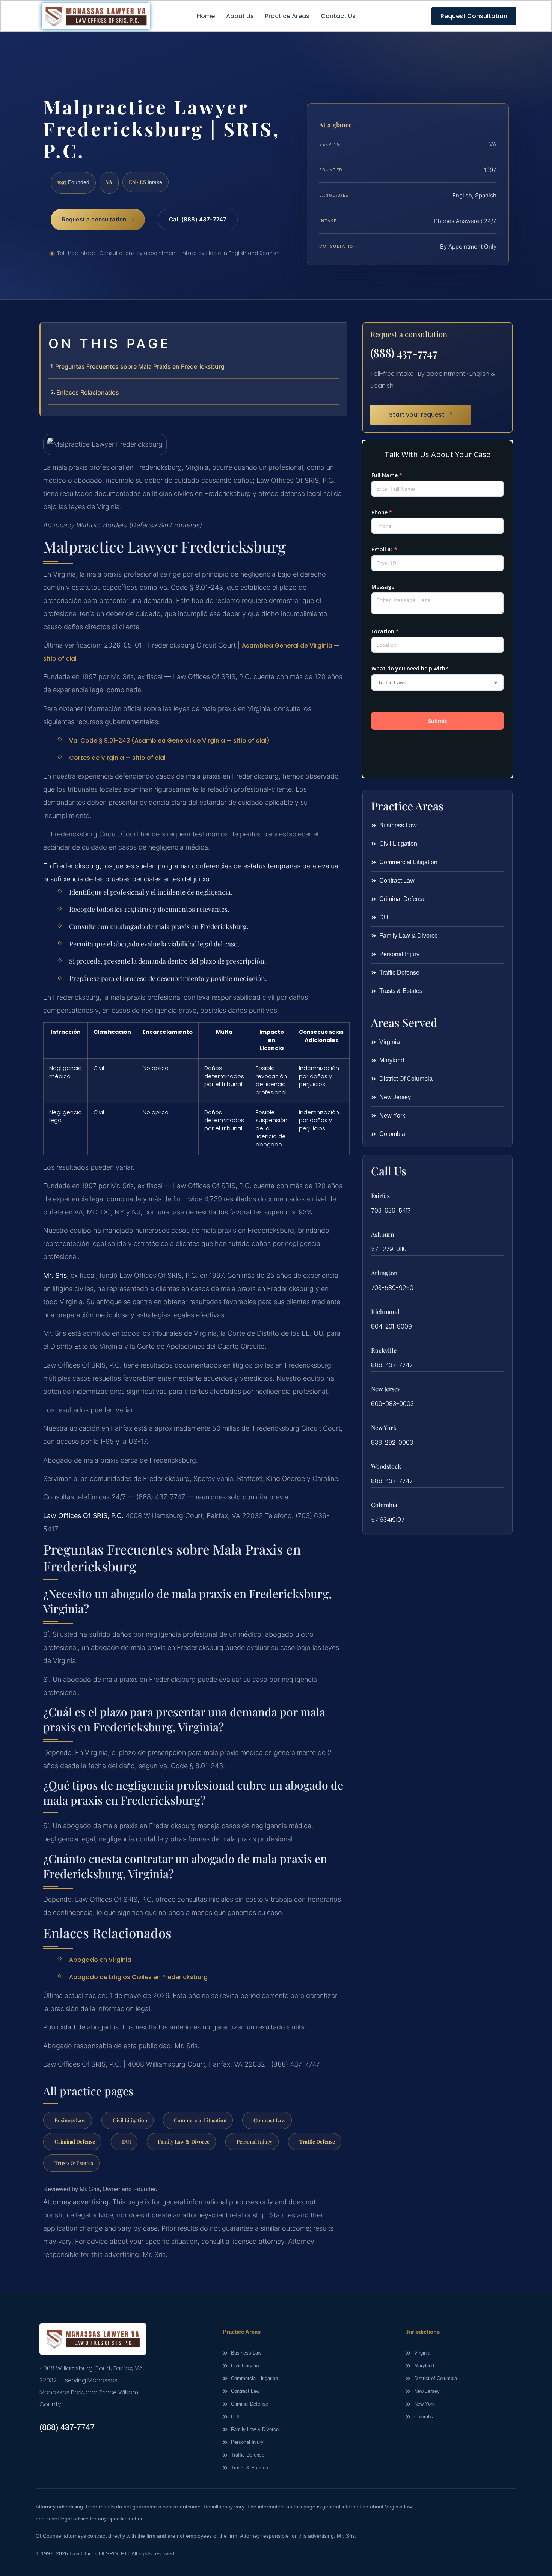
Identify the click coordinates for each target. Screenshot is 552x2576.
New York (384, 1427)
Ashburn (383, 1234)
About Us (240, 16)
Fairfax (380, 1195)
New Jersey (386, 1389)
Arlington (384, 1273)
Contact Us (338, 16)
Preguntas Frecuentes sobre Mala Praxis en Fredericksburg (140, 366)
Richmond (385, 1311)
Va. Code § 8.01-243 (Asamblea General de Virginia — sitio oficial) (169, 740)
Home (206, 16)
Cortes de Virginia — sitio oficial (117, 758)
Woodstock (386, 1466)
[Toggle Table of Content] (338, 334)
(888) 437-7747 (404, 353)
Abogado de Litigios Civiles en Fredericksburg (138, 1977)
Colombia (384, 1505)
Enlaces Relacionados (88, 392)
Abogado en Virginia (100, 1960)
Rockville (384, 1350)
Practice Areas (287, 16)
